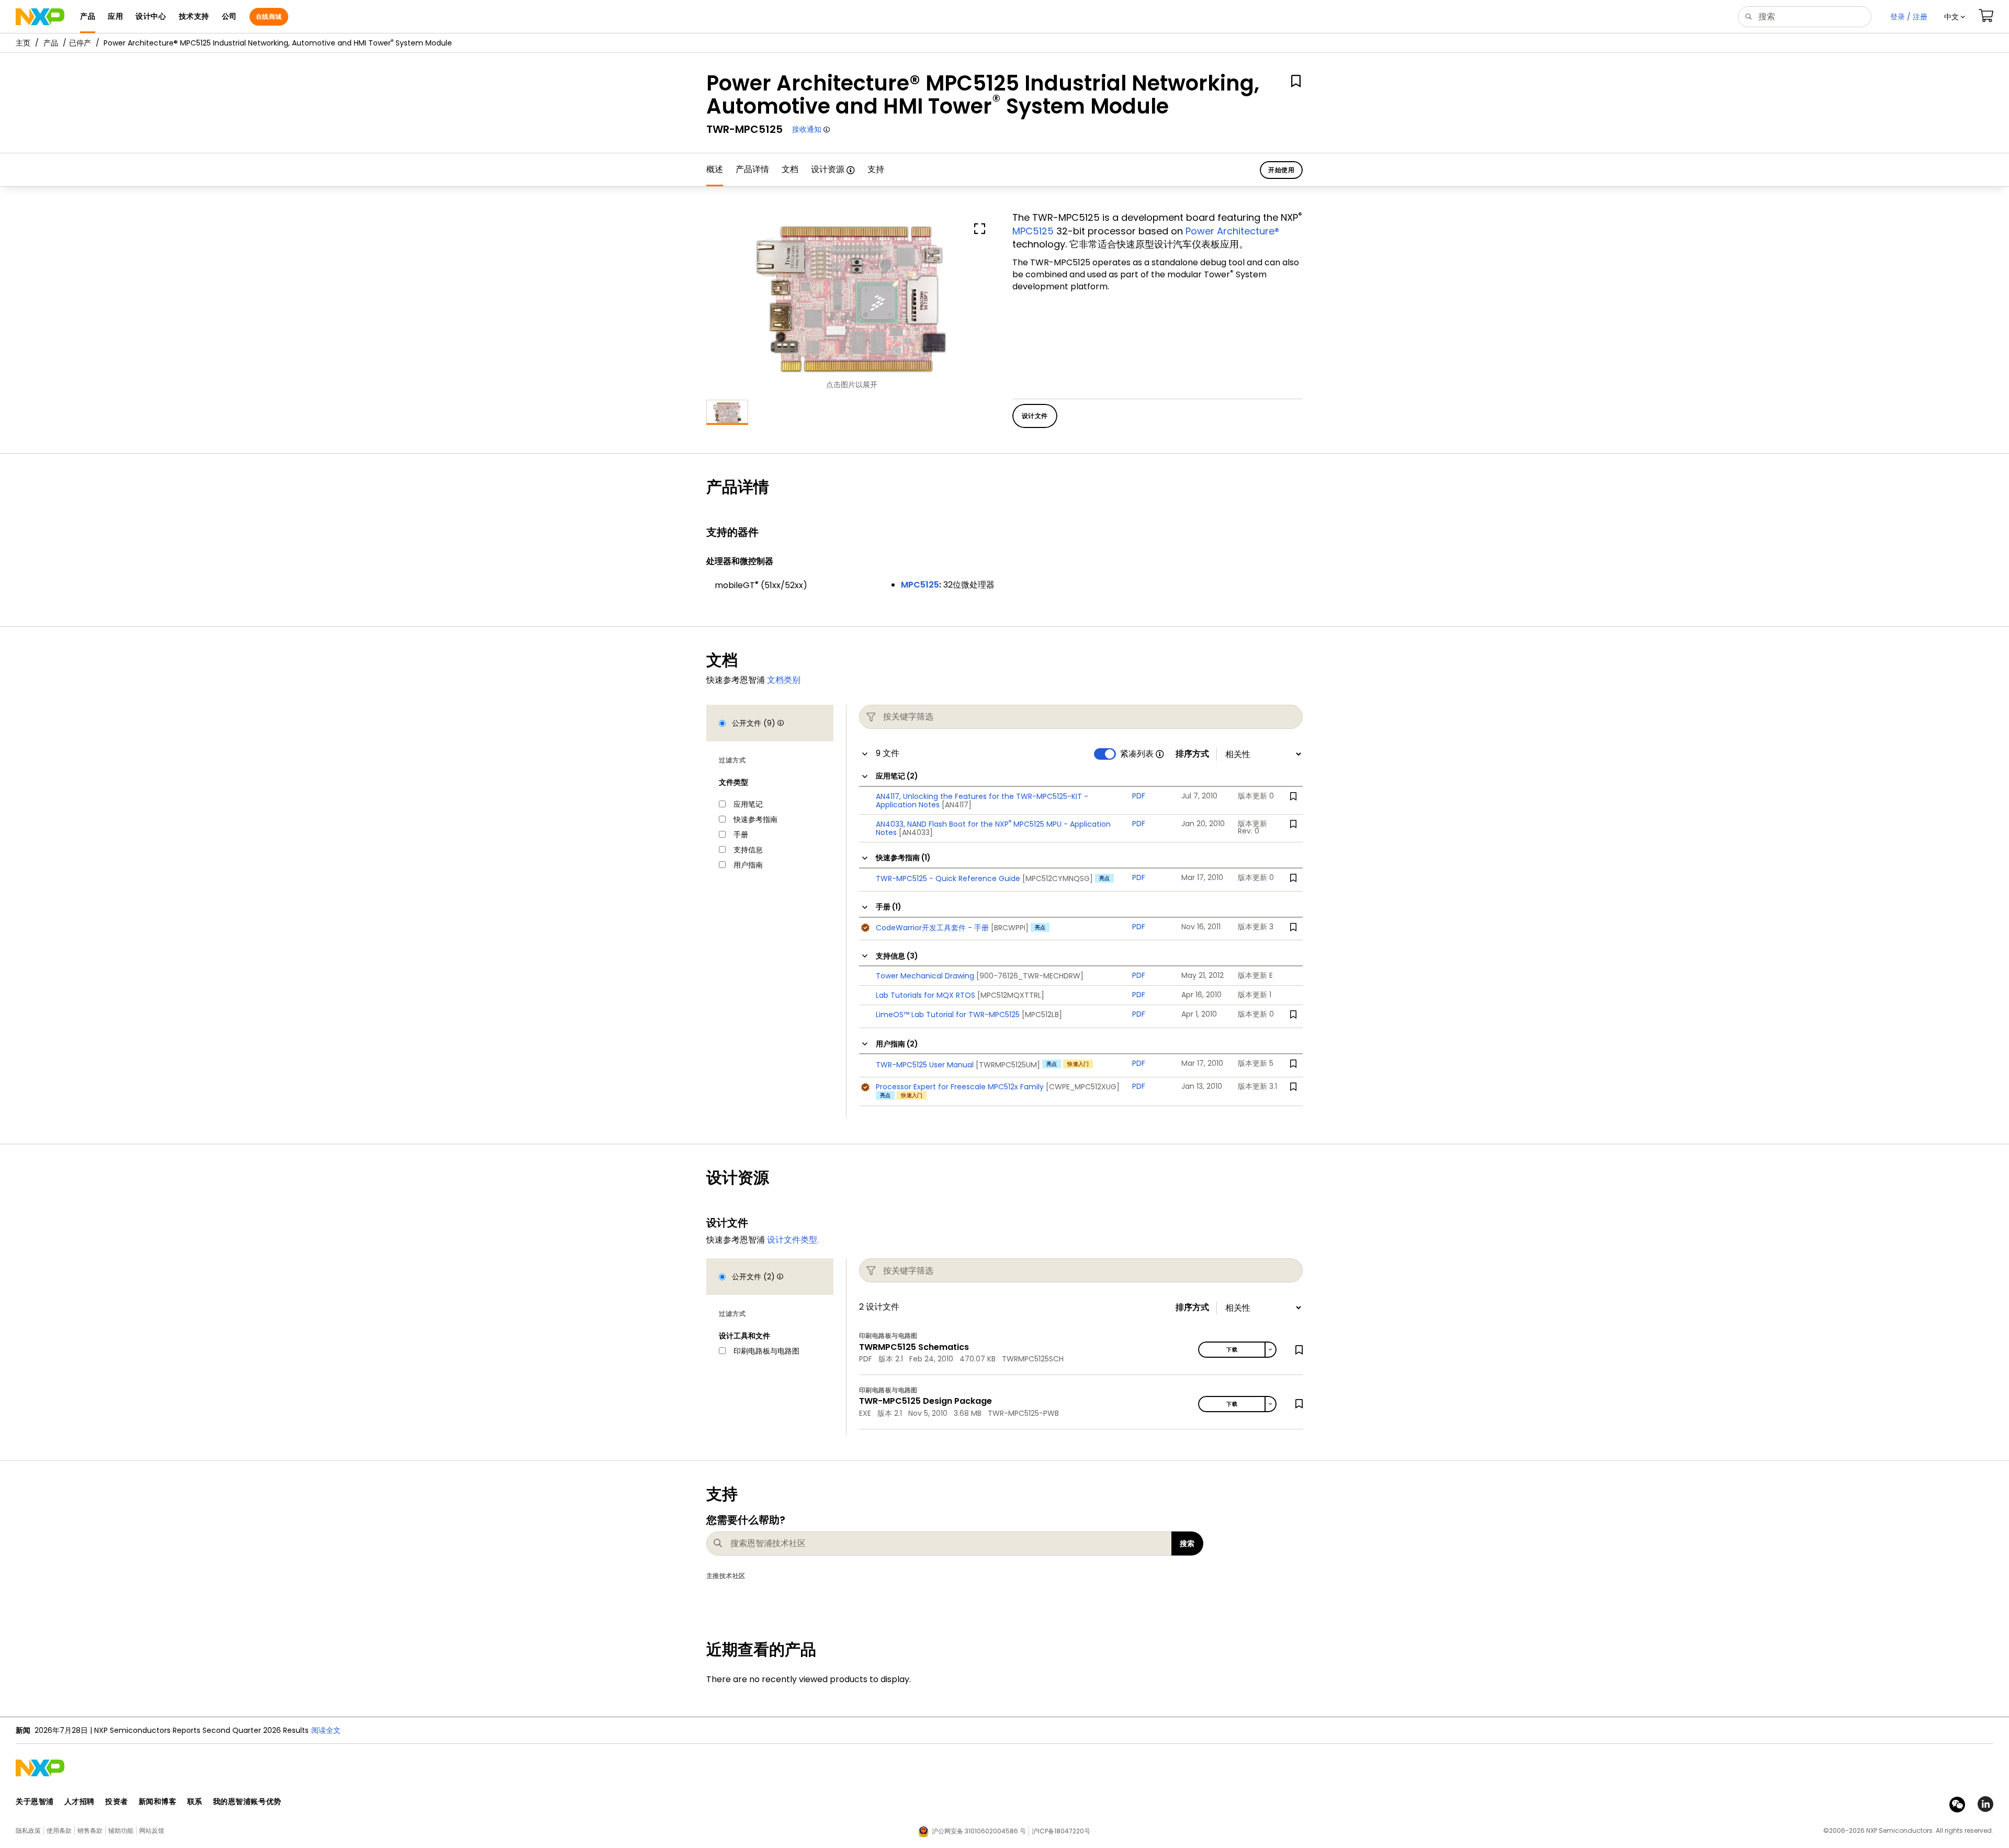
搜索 (1187, 1543)
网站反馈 (152, 1830)
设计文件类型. (793, 1240)
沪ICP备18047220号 (1061, 1831)
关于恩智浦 (35, 1801)
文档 (790, 169)
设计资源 (828, 169)
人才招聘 (80, 1801)
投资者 (117, 1801)
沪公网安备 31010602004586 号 (979, 1831)
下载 (1232, 1350)
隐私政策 (28, 1830)
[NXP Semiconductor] (40, 17)
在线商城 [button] (269, 16)
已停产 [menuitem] (80, 43)
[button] (1955, 17)
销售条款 (90, 1830)
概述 (715, 169)
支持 (876, 169)
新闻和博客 (158, 1801)
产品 (51, 43)
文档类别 (784, 680)
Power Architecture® (1232, 231)
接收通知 (807, 129)
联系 (195, 1801)
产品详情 (752, 169)
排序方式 (1192, 754)
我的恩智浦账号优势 (247, 1801)
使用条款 (59, 1830)
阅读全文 (469, 1730)
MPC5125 (1033, 231)
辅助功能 (121, 1830)
